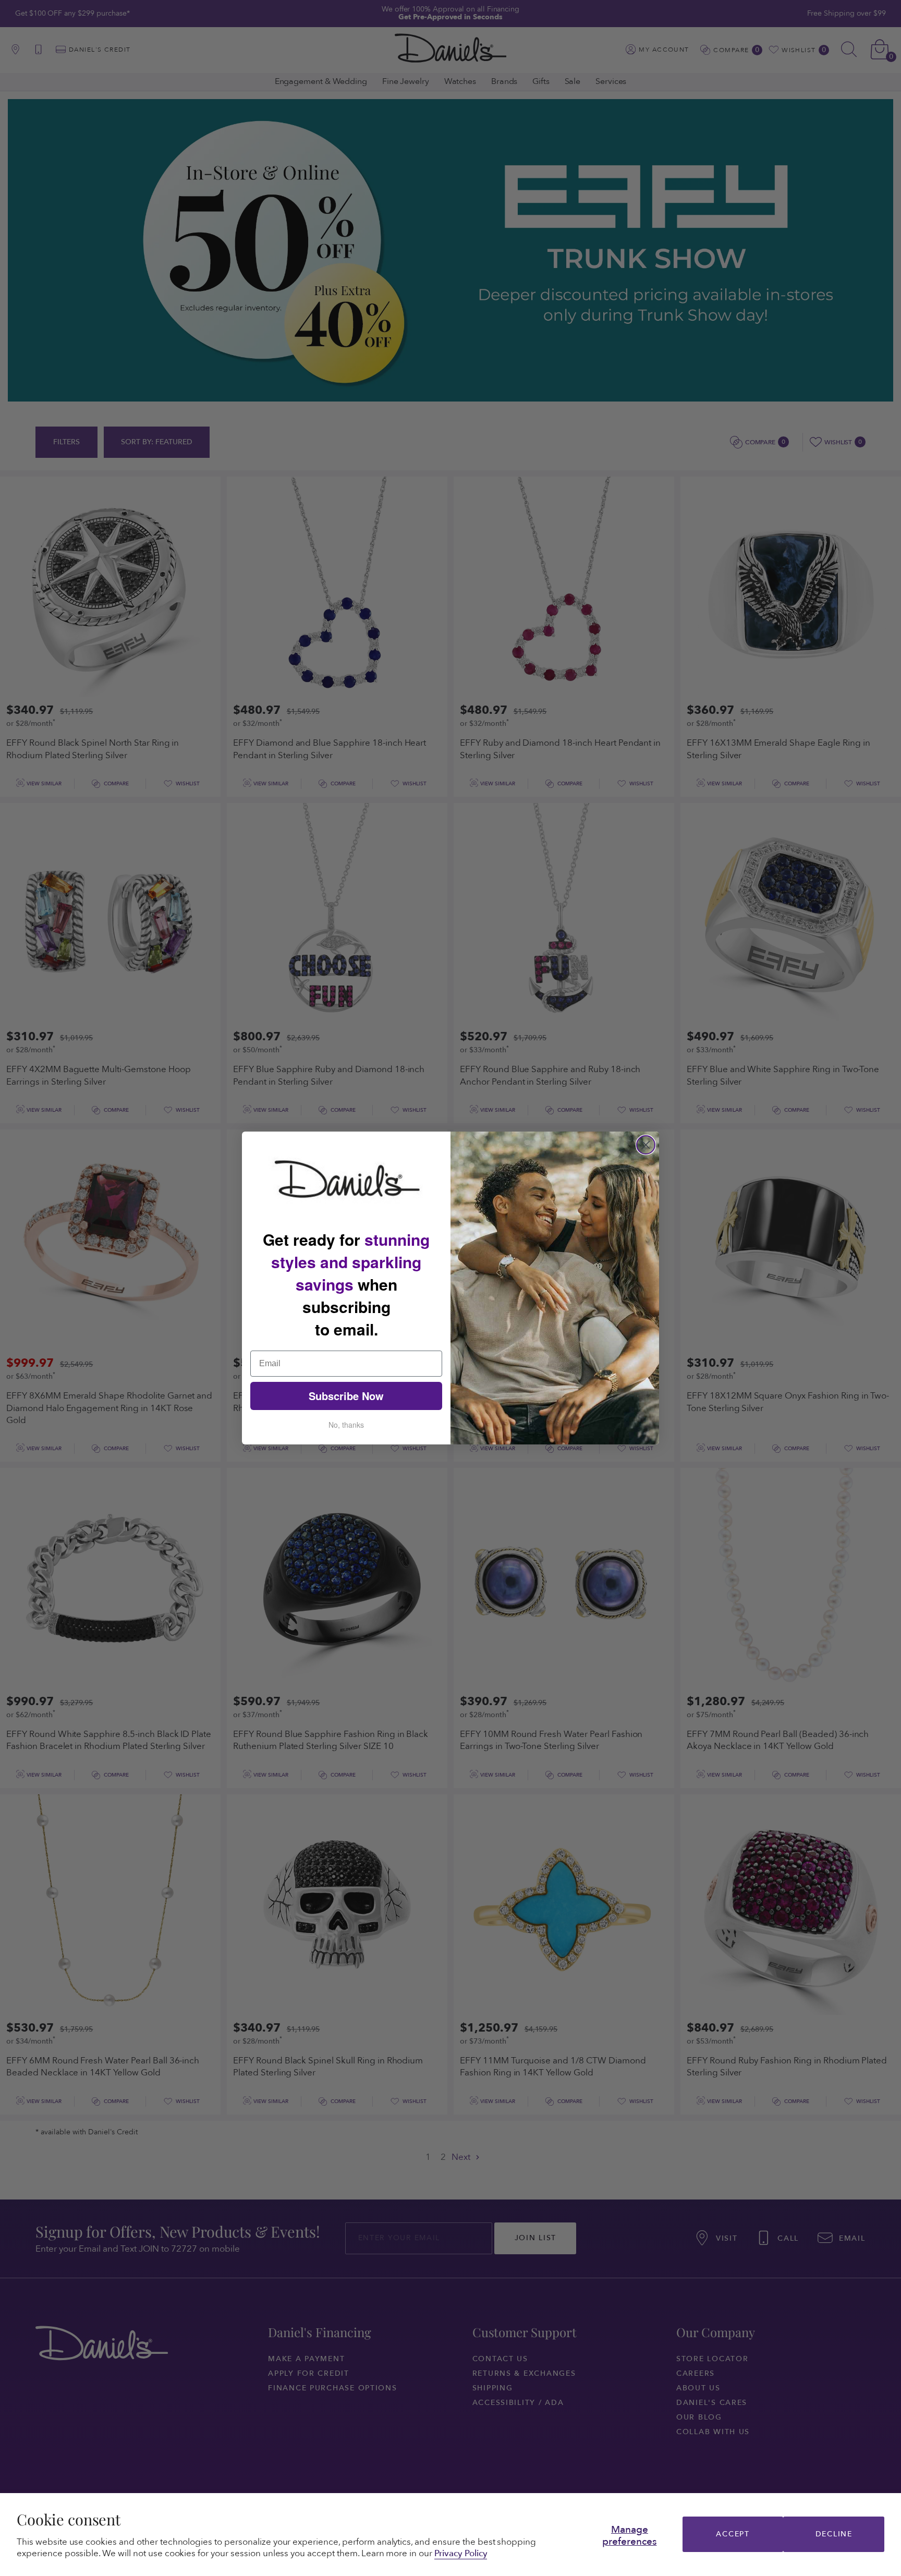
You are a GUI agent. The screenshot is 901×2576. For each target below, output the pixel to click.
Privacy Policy (461, 2553)
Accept (733, 2534)
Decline (834, 2534)
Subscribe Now (346, 1396)
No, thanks (346, 1425)
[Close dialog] (646, 1145)
